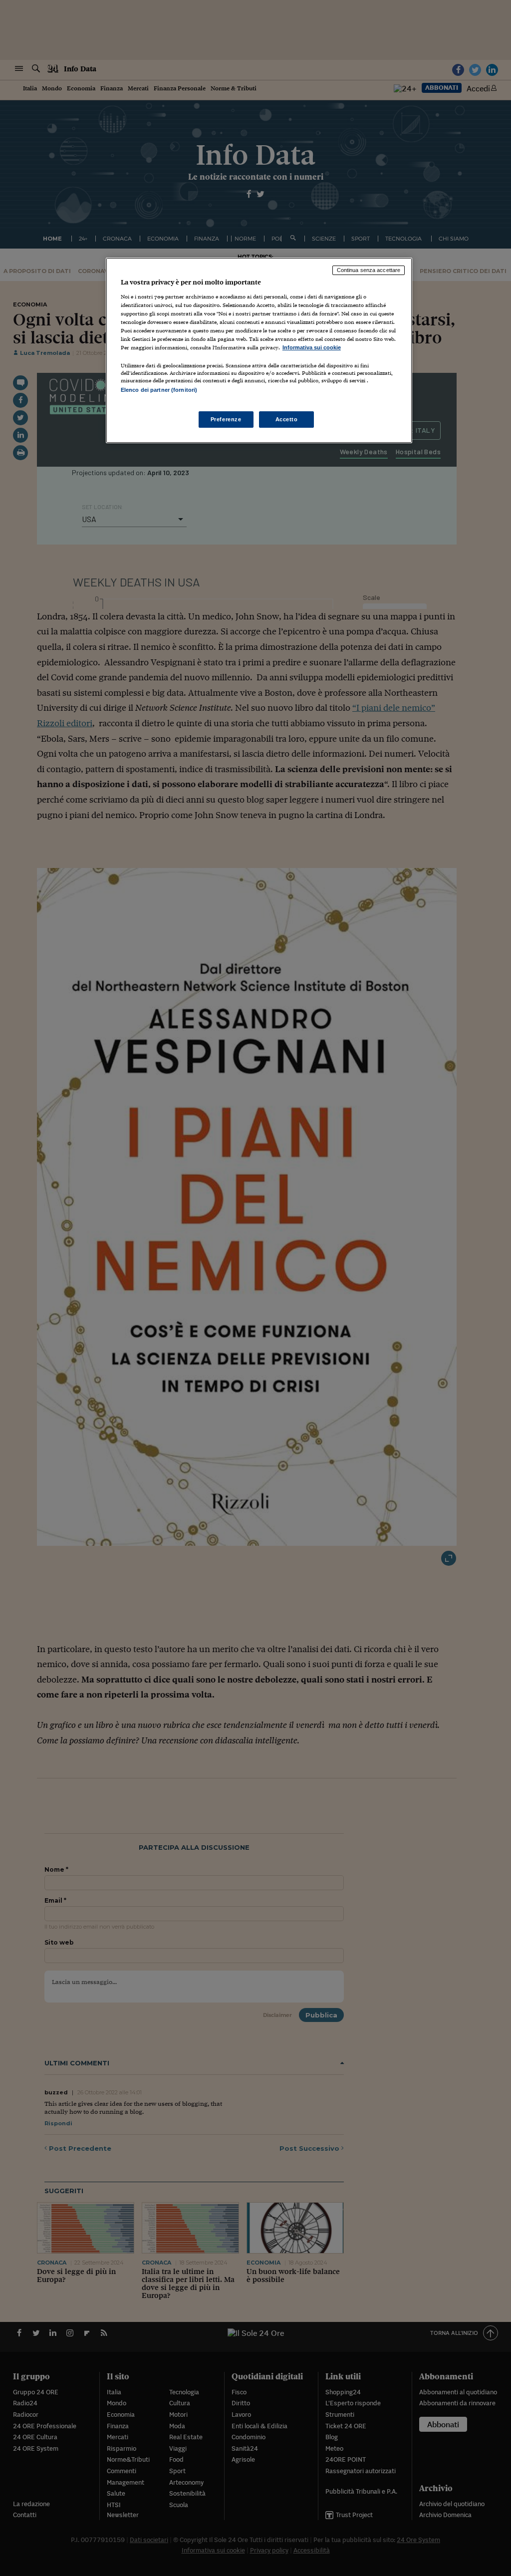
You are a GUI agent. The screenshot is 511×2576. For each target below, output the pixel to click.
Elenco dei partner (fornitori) (159, 390)
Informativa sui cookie (312, 347)
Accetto (287, 419)
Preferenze (226, 419)
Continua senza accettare (369, 270)
